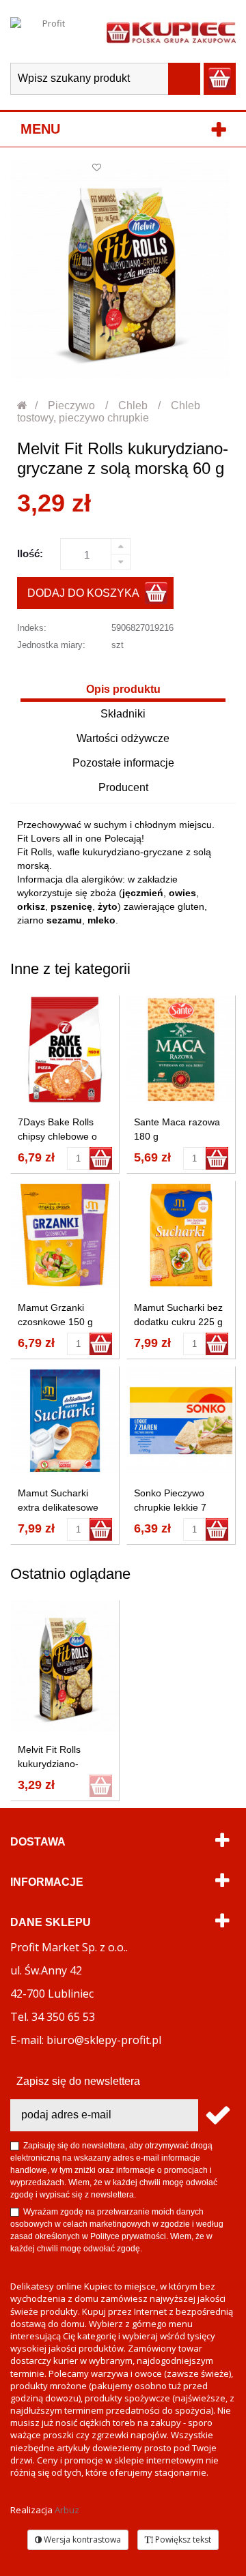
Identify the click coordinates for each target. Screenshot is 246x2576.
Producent (123, 787)
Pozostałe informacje (123, 763)
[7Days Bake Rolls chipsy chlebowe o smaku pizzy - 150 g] (65, 1050)
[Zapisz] (217, 2115)
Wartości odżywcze (123, 738)
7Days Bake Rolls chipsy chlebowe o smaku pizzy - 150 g (61, 1136)
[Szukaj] (184, 79)
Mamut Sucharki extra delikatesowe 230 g (58, 1507)
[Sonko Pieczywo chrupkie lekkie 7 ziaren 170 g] (181, 1421)
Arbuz (67, 2510)
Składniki (123, 714)
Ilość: (30, 553)
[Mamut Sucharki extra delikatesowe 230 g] (65, 1421)
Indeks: (32, 628)
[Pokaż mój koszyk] (220, 79)
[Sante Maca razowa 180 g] (181, 1050)
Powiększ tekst (182, 2540)
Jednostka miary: (51, 645)
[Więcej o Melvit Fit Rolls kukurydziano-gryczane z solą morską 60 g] (65, 1666)
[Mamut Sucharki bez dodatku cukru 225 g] (181, 1235)
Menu (40, 129)
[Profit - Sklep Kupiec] (171, 31)
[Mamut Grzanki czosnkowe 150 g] (65, 1235)
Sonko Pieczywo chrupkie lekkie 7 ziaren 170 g (170, 1507)
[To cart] (101, 1158)
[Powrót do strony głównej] (23, 405)
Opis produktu (123, 689)
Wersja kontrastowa (81, 2540)
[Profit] (48, 31)
